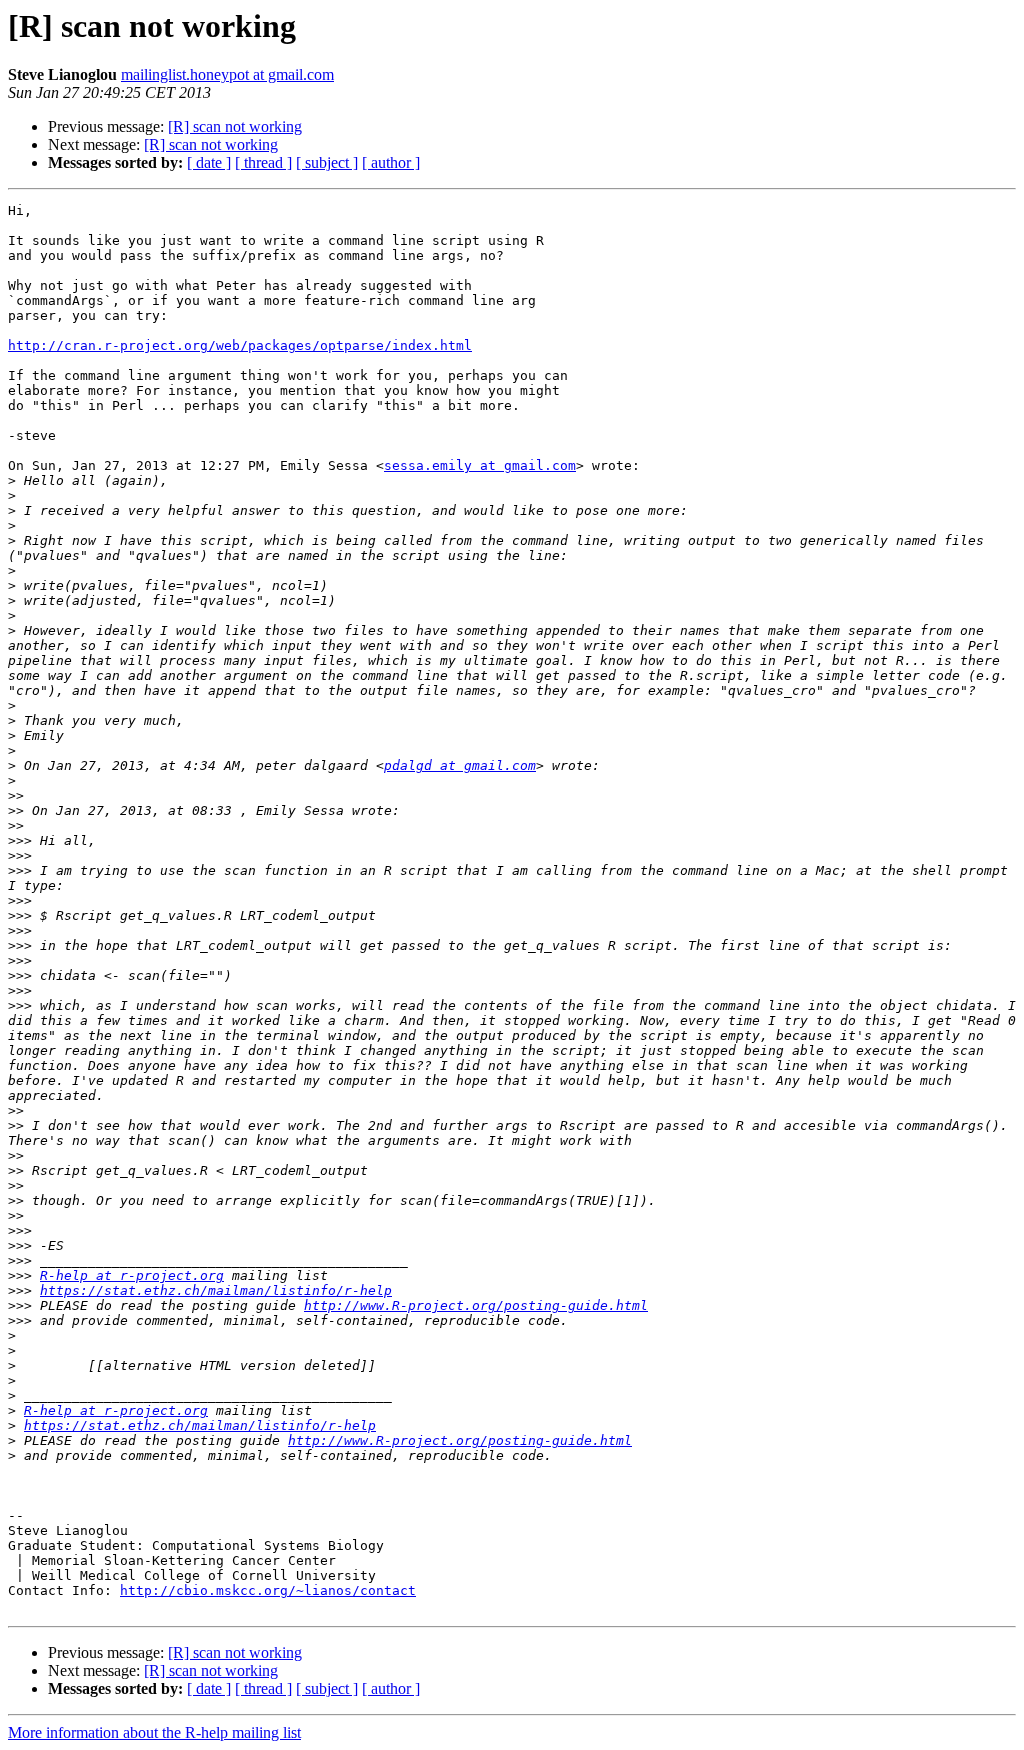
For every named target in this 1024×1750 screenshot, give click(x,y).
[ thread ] (263, 162)
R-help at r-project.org (132, 1275)
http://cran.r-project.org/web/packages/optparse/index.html (240, 345)
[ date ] (209, 162)
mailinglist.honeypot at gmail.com (227, 74)
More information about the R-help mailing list (154, 1732)
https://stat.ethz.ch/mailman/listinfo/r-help (216, 1290)
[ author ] (391, 162)
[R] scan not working (235, 126)
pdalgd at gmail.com (460, 765)
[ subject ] (327, 162)
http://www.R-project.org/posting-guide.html (476, 1305)
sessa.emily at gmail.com (480, 465)
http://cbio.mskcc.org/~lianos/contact (268, 1590)
